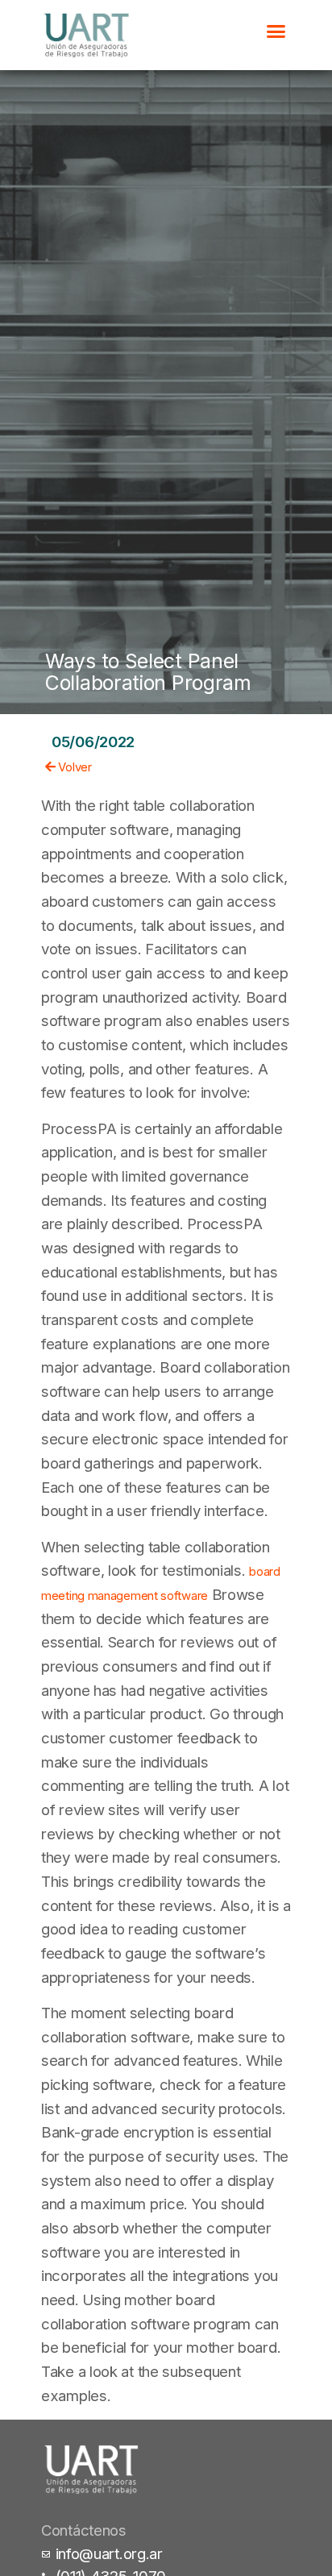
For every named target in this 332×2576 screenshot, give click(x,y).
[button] (276, 31)
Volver (74, 767)
